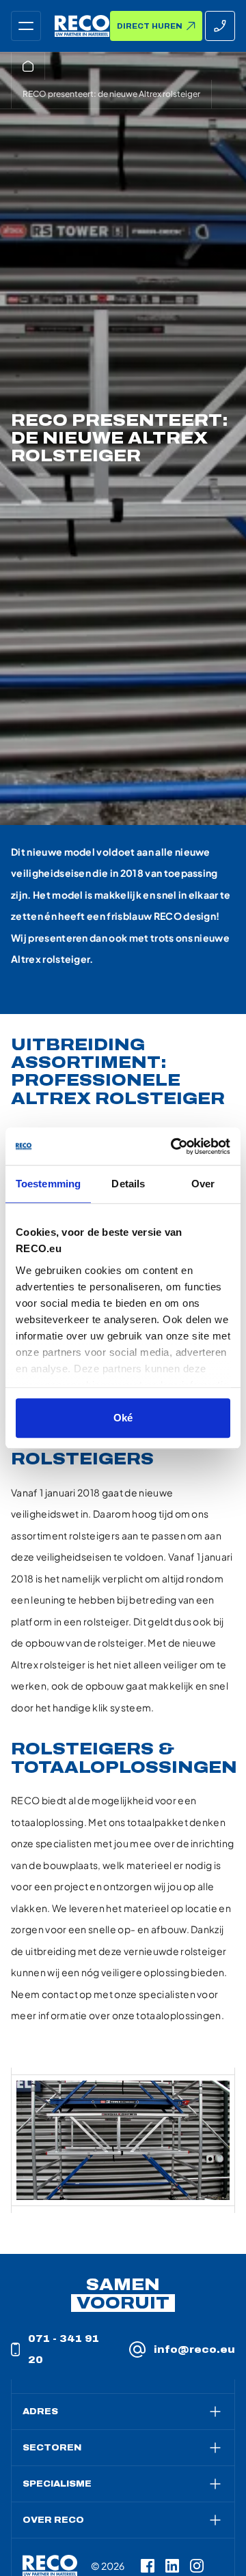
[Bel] (220, 26)
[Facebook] (148, 2566)
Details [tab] (128, 1184)
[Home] (28, 66)
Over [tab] (203, 1184)
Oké (123, 1418)
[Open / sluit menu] (26, 26)
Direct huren (150, 26)
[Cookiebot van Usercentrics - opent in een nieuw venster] (174, 1146)
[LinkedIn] (172, 2566)
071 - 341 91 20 (64, 2350)
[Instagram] (197, 2566)
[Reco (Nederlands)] (82, 26)
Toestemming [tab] (48, 1184)
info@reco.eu (194, 2350)
